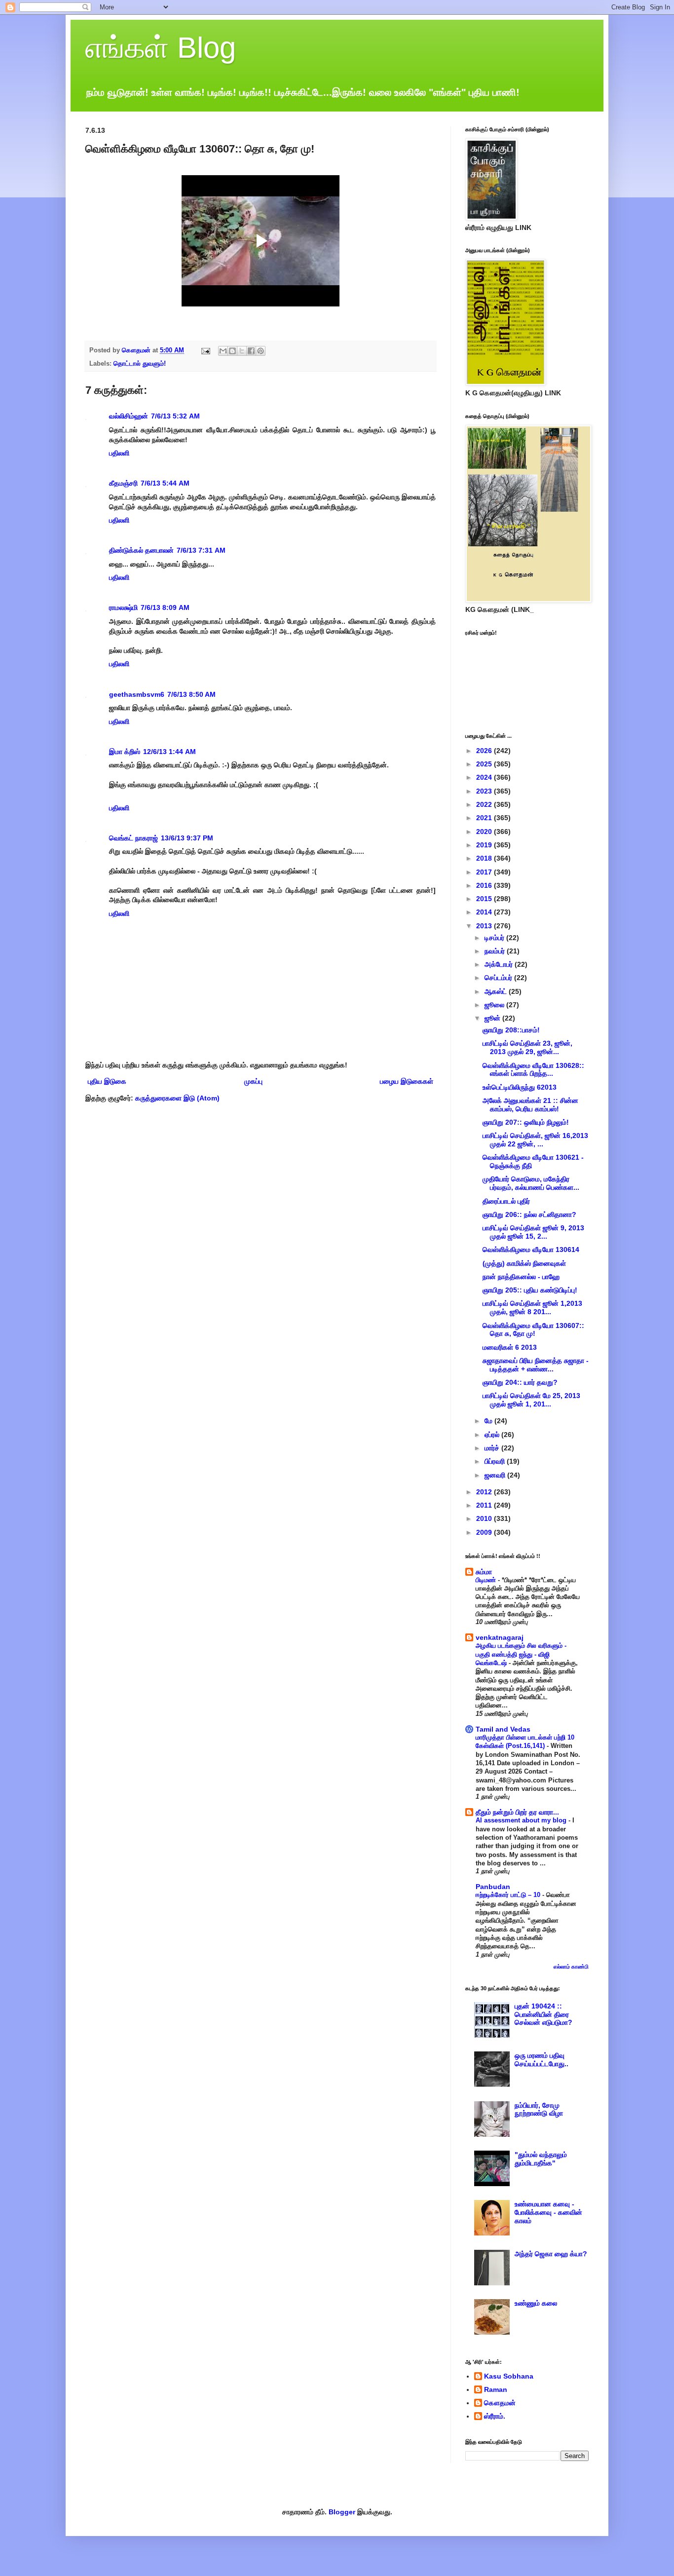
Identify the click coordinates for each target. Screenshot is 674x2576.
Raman (496, 2389)
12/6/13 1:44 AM (169, 752)
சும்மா (484, 1572)
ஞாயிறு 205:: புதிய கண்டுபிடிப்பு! (530, 1290)
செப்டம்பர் (499, 978)
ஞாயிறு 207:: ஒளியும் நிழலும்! (526, 1122)
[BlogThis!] (232, 351)
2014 (485, 912)
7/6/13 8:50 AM (191, 694)
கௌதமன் (500, 2403)
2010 (485, 1518)
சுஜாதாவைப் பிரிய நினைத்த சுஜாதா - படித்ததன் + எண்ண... (536, 1365)
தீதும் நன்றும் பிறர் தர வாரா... (517, 1812)
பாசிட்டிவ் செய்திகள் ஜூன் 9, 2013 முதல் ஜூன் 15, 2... (533, 1232)
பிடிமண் (487, 1580)
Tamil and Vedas (503, 1729)
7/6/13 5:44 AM (165, 483)
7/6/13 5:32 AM (175, 416)
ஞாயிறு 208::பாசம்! (511, 1030)
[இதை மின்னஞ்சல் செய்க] (223, 351)
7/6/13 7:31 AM (201, 550)
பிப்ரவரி (496, 1461)
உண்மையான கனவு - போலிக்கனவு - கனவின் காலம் (548, 2212)
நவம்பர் (496, 951)
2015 (485, 899)
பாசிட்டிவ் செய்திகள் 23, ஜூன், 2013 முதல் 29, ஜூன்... (527, 1047)
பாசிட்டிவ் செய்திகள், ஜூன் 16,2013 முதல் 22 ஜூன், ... (535, 1140)
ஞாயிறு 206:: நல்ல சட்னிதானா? (529, 1214)
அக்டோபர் (500, 964)
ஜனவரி (496, 1475)
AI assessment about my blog (522, 1820)
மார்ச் (493, 1448)
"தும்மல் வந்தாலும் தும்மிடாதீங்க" (541, 2159)
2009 (485, 1532)
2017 (485, 872)
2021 (485, 818)
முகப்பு (253, 1081)
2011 (485, 1505)
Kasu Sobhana (509, 2376)
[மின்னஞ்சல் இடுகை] (205, 350)
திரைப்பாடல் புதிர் (506, 1201)
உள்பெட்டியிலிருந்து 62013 (520, 1087)
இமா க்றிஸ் (125, 752)
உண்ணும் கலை (536, 2303)
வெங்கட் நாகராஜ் (133, 838)
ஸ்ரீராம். (495, 2416)
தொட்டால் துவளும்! (140, 364)
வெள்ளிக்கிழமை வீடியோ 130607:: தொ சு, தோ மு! (533, 1330)
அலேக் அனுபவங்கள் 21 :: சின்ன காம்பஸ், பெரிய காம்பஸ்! (530, 1105)
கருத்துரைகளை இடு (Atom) (177, 1098)
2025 (485, 764)
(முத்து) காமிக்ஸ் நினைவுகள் (524, 1263)
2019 (485, 845)
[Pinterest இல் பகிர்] (261, 351)
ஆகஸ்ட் (497, 991)
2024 (485, 777)
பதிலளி (119, 453)
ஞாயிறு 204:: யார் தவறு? (520, 1382)
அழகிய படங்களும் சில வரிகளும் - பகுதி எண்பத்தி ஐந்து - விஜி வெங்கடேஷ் (521, 1654)
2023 (485, 791)
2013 (485, 926)
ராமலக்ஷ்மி (123, 607)
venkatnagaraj (500, 1637)
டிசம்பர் (495, 938)
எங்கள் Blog (161, 48)
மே (489, 1421)
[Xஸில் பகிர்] (242, 351)
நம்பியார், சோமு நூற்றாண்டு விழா (539, 2109)
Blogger (342, 2512)
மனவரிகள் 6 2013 (510, 1347)
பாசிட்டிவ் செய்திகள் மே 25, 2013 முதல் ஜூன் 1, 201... (531, 1400)
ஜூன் (493, 1018)
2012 (485, 1492)
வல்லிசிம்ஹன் (129, 416)
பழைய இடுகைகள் (407, 1081)
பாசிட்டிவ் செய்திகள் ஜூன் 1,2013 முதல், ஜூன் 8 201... (532, 1307)
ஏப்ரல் (493, 1435)
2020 (485, 832)
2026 (485, 751)
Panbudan (493, 1887)
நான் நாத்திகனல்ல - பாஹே (521, 1277)
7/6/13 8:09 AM (165, 607)
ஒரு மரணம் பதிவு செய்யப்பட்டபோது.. (542, 2060)
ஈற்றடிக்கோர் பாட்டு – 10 (509, 1895)
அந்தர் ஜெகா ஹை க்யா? (551, 2254)
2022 (485, 804)
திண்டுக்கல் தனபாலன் (141, 550)
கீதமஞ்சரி (123, 483)
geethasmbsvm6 (137, 694)
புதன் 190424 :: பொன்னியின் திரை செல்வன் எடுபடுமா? (543, 2014)
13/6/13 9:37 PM (187, 838)
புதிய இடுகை (107, 1081)
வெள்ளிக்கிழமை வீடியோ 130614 (531, 1250)
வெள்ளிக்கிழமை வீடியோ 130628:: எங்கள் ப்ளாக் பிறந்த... (533, 1070)
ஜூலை (495, 1005)
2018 (485, 858)
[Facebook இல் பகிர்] (251, 351)
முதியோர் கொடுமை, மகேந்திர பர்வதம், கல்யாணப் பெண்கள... (531, 1183)
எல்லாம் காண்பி (571, 1967)
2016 (485, 885)
